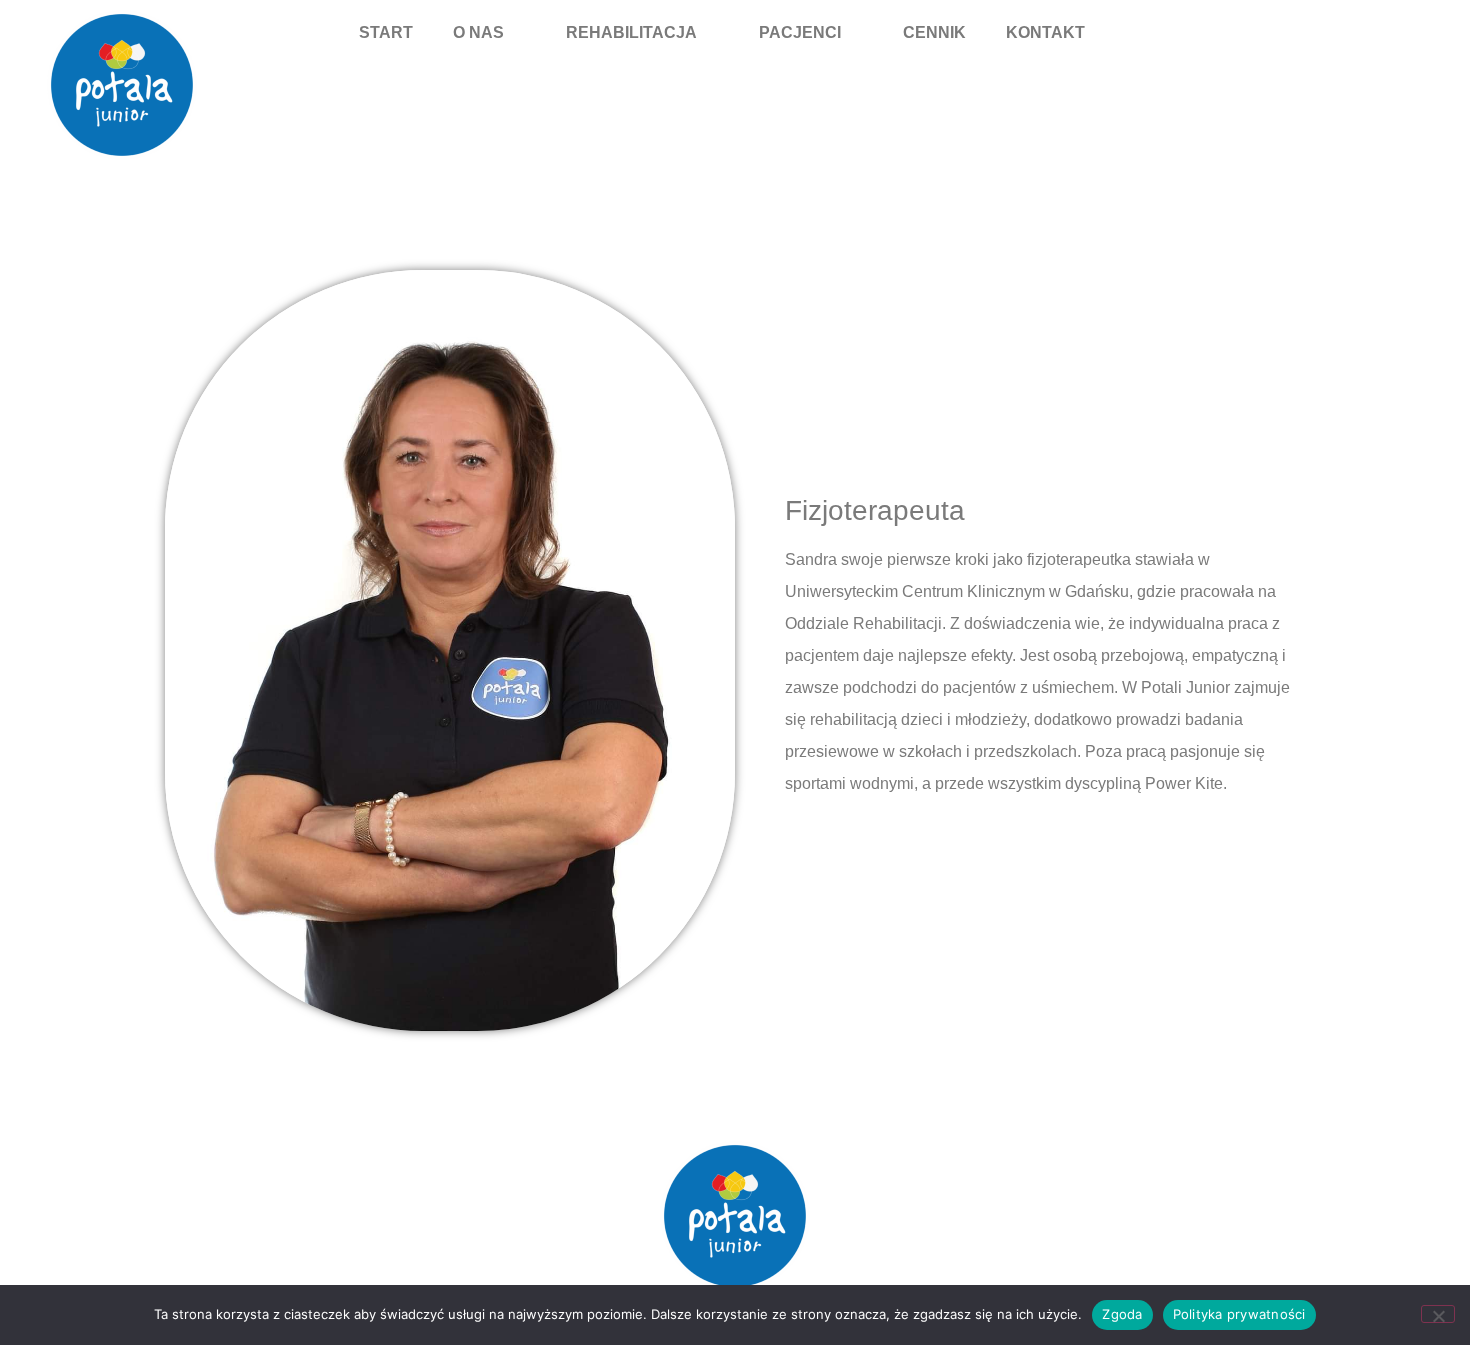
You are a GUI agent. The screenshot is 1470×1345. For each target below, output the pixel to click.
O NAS (478, 32)
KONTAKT (1045, 32)
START (386, 32)
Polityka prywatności (1239, 1314)
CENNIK (934, 32)
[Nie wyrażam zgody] (1438, 1314)
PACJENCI (800, 32)
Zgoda (1122, 1314)
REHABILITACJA (631, 32)
